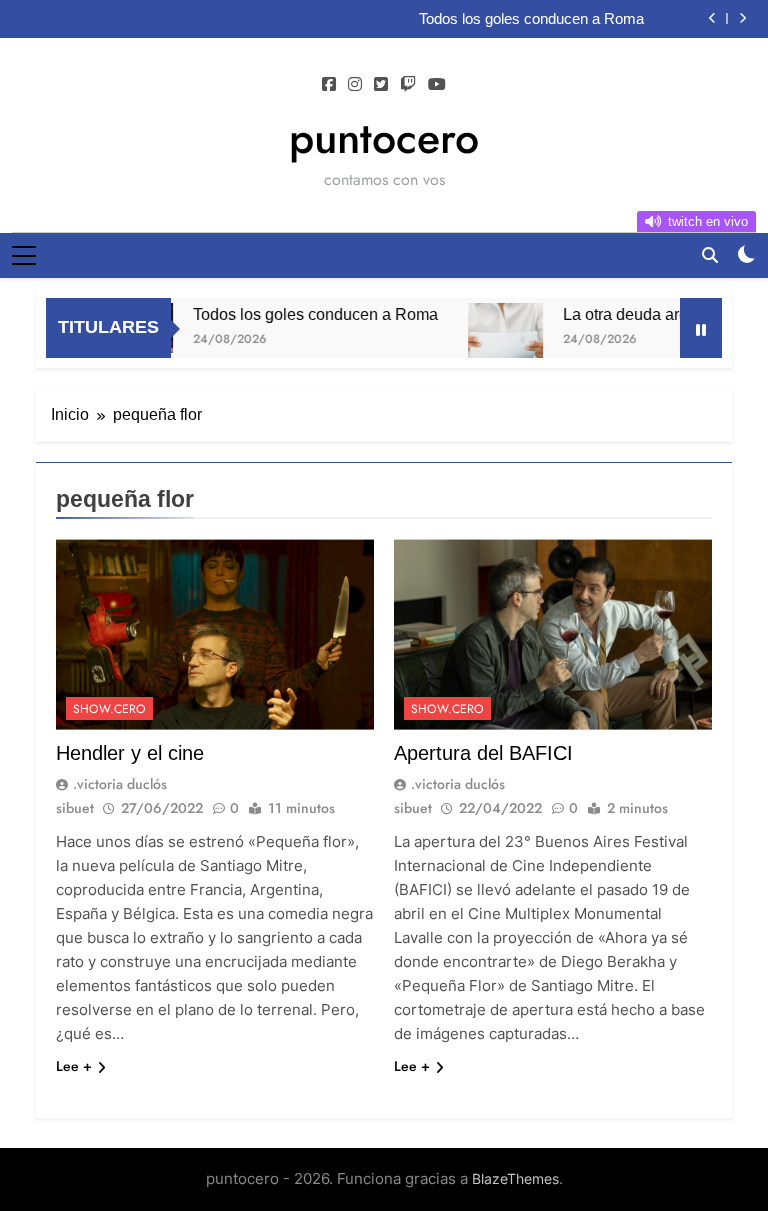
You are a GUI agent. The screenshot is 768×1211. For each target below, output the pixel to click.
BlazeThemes (515, 1178)
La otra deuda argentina (631, 314)
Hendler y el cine (130, 753)
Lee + (74, 1066)
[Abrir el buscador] (710, 255)
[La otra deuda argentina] (489, 340)
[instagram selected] (355, 85)
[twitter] (381, 85)
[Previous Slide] (712, 18)
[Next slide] (742, 18)
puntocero (384, 138)
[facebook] (329, 85)
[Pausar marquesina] (701, 328)
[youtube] (437, 85)
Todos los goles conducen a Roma (531, 19)
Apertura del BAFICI (483, 753)
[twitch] (408, 85)
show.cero (109, 709)
